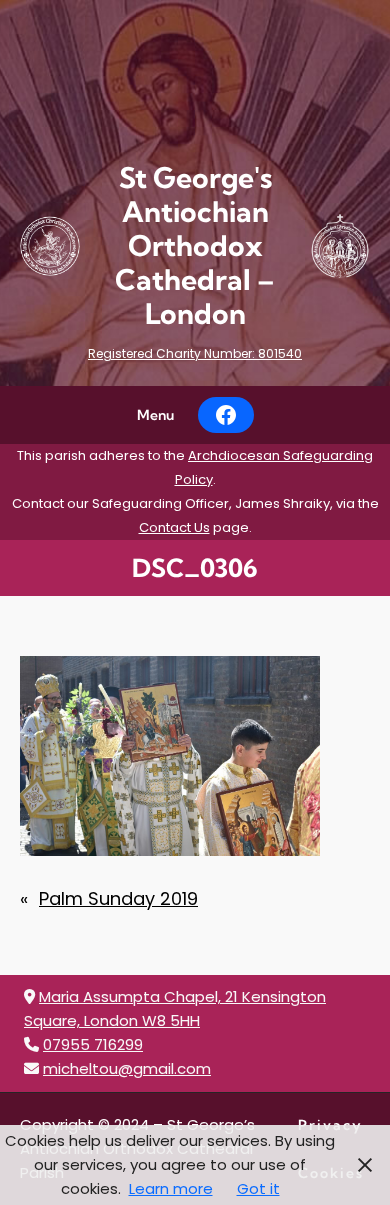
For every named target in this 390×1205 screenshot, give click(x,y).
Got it (258, 1188)
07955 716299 (93, 1044)
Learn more (171, 1188)
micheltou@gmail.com (127, 1068)
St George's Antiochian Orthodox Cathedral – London (195, 246)
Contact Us (174, 527)
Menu (155, 415)
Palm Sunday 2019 (118, 898)
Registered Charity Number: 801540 (195, 353)
